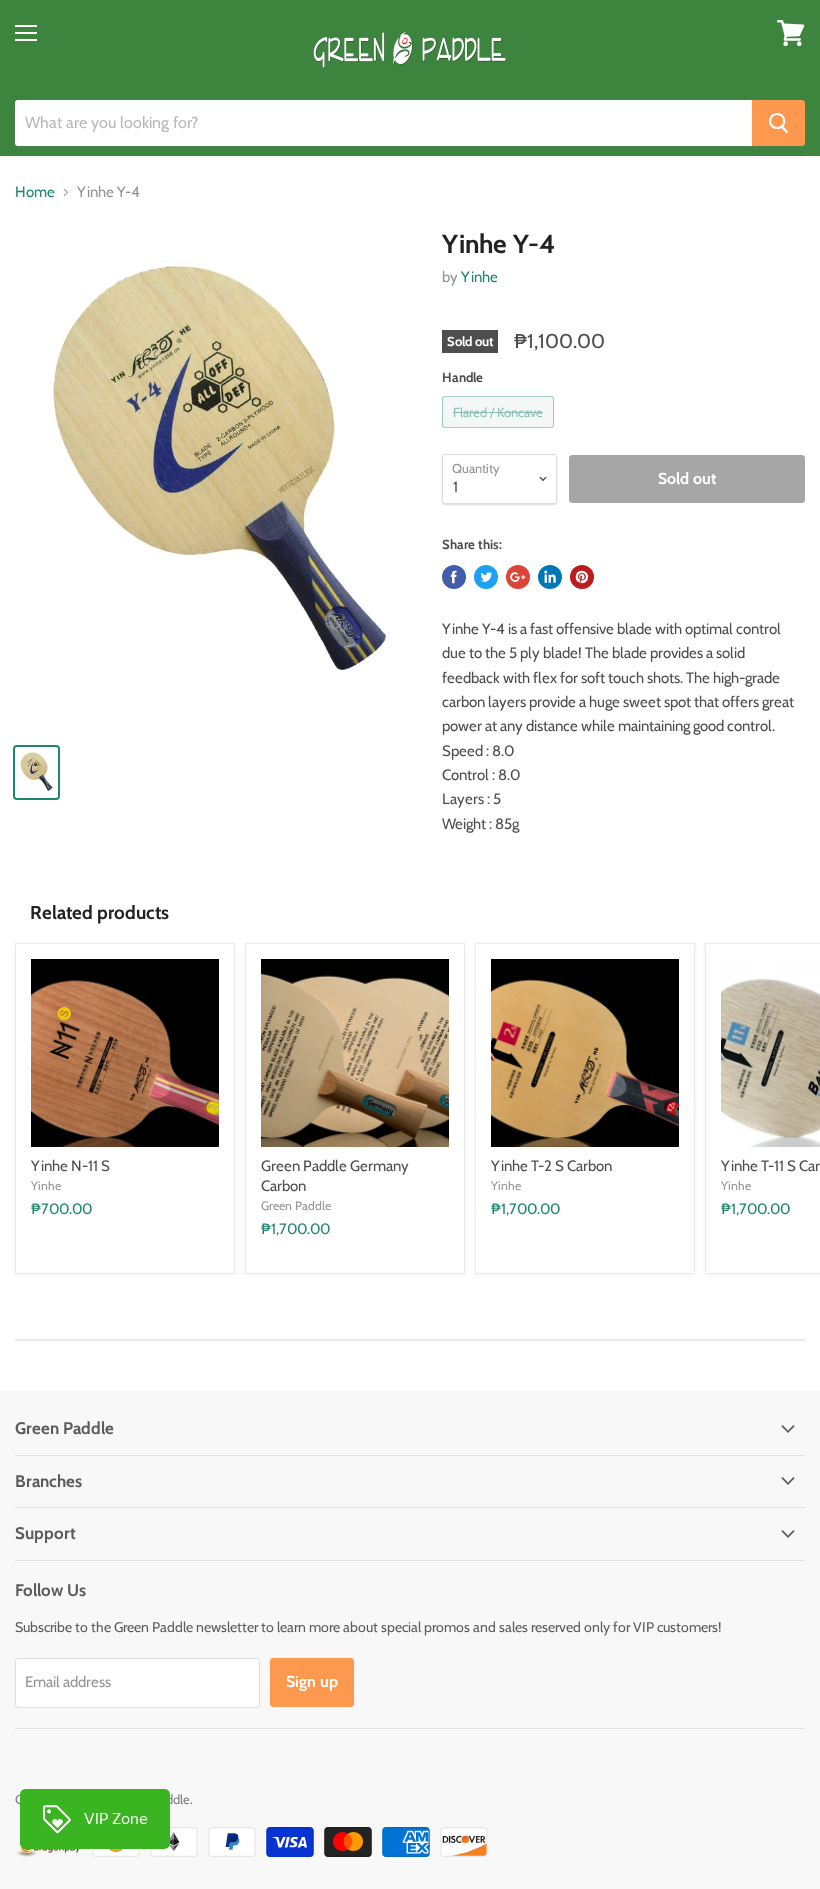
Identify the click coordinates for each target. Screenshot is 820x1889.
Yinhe (479, 277)
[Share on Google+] (518, 577)
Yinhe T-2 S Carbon (551, 1166)
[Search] (778, 123)
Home (35, 192)
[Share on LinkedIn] (550, 577)
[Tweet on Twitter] (486, 577)
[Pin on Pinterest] (582, 577)
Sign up (312, 1681)
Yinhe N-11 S (70, 1166)
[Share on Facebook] (454, 577)
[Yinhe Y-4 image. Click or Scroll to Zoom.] (218, 478)
